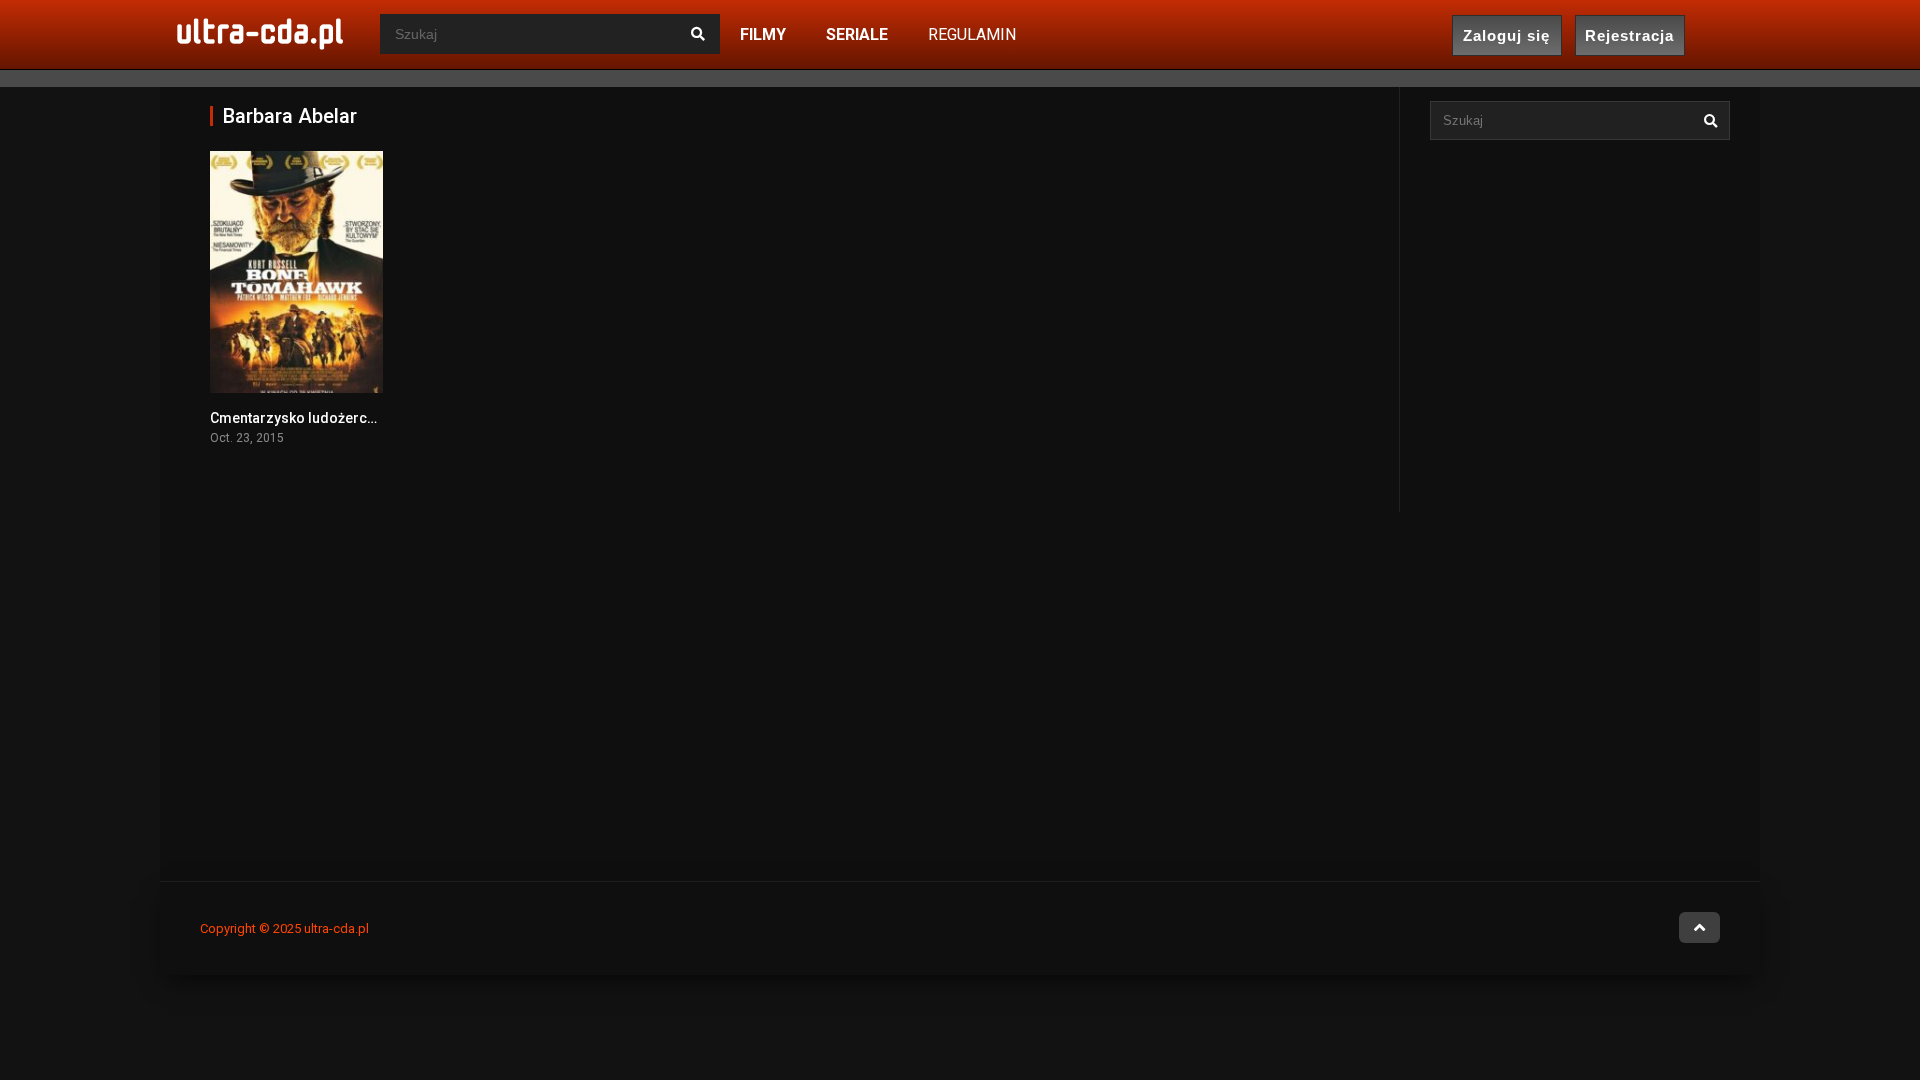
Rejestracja (1629, 35)
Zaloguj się (1506, 35)
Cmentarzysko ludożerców (298, 418)
